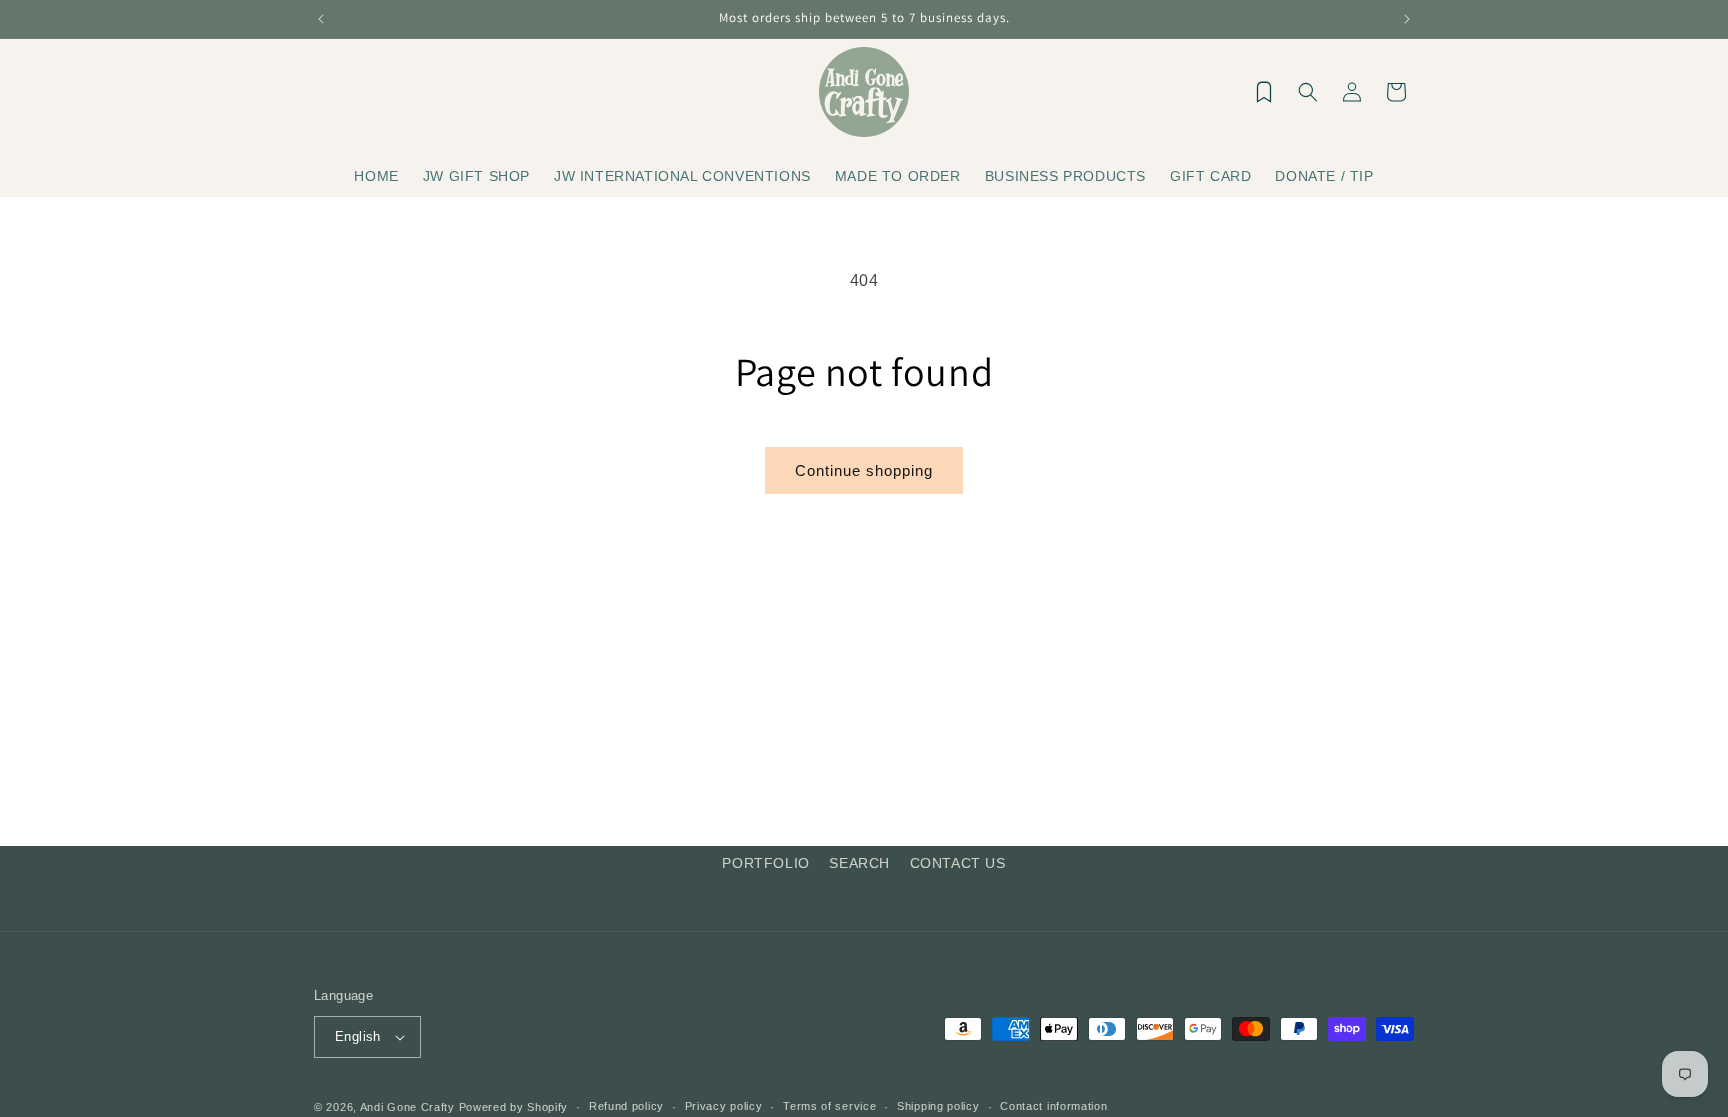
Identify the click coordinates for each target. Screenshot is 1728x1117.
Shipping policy (938, 1106)
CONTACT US (958, 863)
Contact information (1053, 1106)
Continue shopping (864, 470)
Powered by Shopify (514, 1107)
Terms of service (829, 1106)
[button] (1308, 92)
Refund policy (626, 1106)
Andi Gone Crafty (407, 1107)
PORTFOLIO (765, 863)
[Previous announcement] (321, 19)
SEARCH (859, 863)
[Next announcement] (1407, 19)
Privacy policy (724, 1106)
